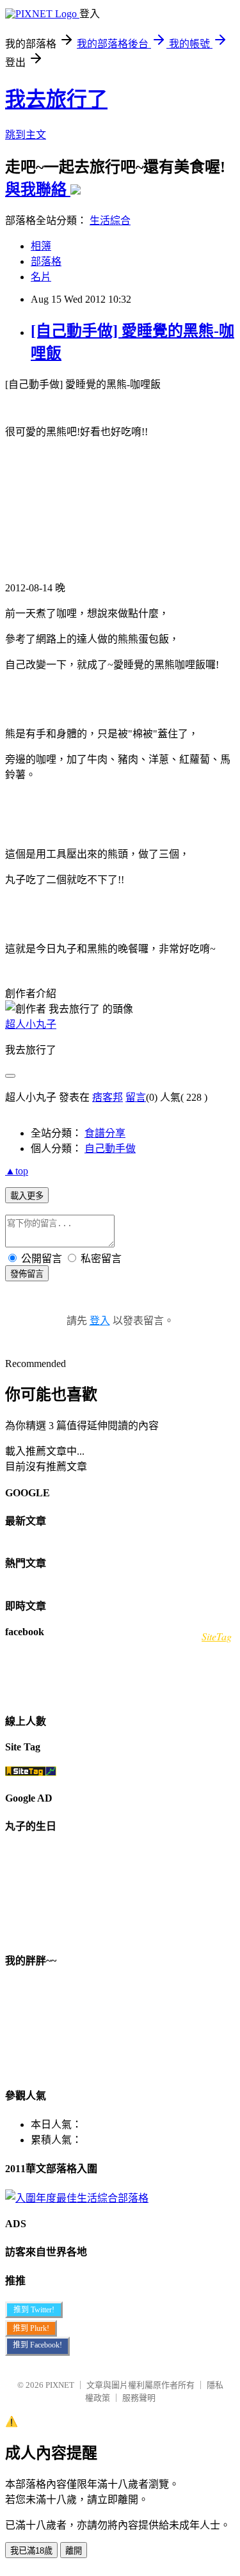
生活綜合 (110, 220)
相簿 (41, 246)
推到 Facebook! (37, 2345)
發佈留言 (27, 1274)
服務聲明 (139, 2398)
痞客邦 (108, 1097)
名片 (41, 277)
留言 (136, 1097)
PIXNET (60, 2385)
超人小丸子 (31, 1024)
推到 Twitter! (34, 2310)
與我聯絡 (38, 189)
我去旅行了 (56, 99)
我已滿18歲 (31, 2551)
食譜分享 (105, 1133)
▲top (17, 1171)
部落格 (46, 261)
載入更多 (27, 1196)
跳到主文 (26, 135)
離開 (74, 2551)
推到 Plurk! (31, 2328)
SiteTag (217, 1636)
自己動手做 (110, 1148)
